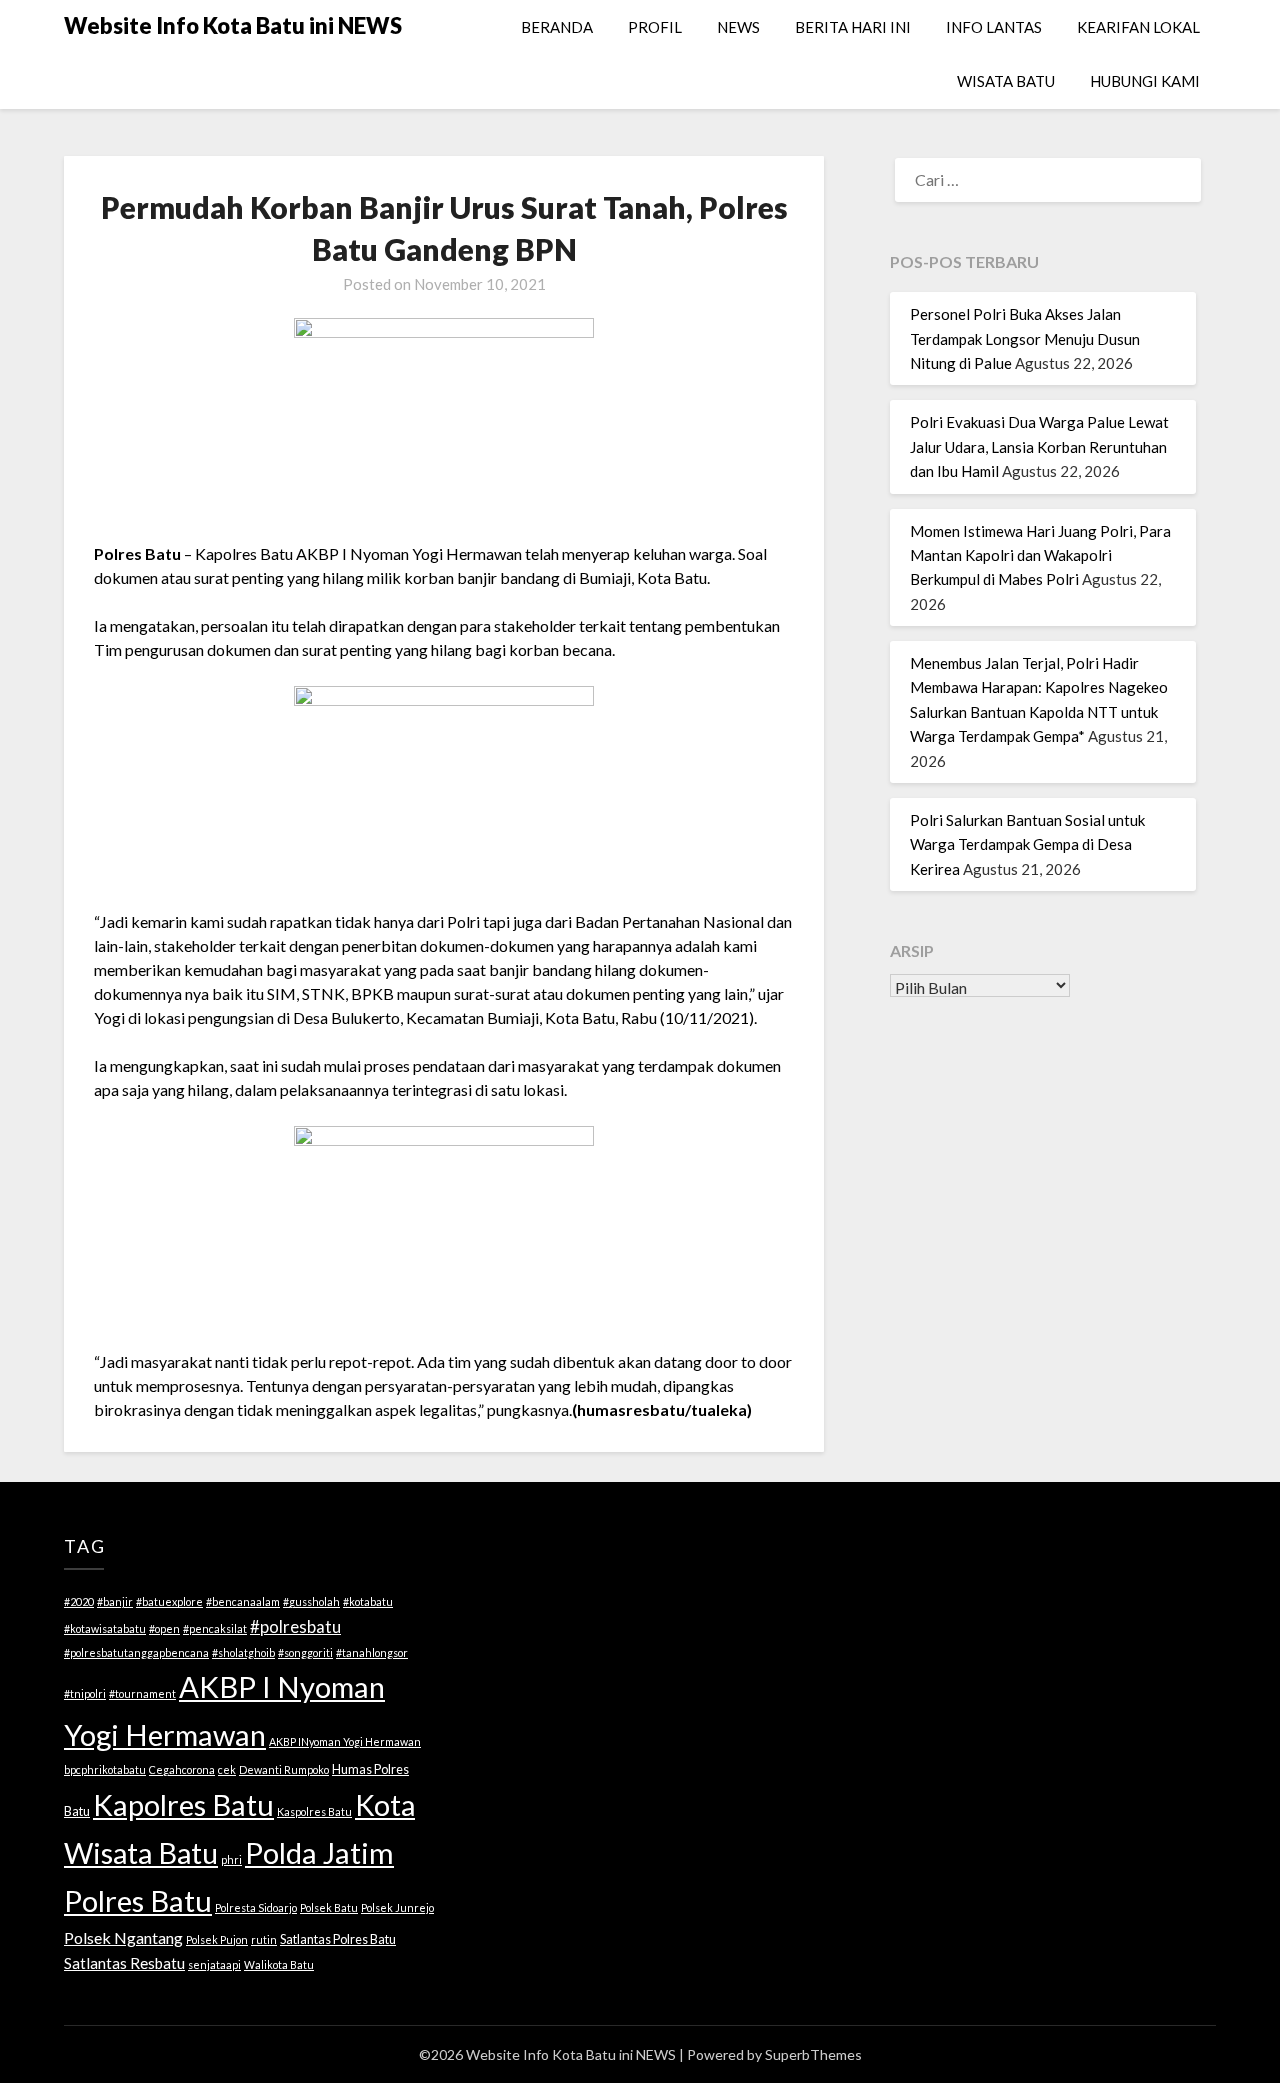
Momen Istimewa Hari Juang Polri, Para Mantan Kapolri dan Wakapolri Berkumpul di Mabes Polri (1040, 555)
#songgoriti (305, 1652)
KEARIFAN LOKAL (1138, 27)
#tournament (142, 1693)
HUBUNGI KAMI (1145, 81)
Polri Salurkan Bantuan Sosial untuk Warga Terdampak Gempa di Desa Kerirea (1027, 844)
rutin (264, 1939)
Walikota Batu (279, 1964)
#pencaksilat (215, 1628)
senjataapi (214, 1964)
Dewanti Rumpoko (284, 1769)
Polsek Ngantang (123, 1937)
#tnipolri (85, 1693)
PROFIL (655, 27)
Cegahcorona (182, 1769)
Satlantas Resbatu (124, 1963)
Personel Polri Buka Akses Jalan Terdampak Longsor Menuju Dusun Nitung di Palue (1025, 338)
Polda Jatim (319, 1852)
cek (227, 1769)
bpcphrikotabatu (105, 1769)
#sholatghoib (243, 1652)
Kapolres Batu (183, 1804)
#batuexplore (169, 1601)
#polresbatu (295, 1626)
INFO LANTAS (994, 27)
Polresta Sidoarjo (256, 1907)
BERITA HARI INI (853, 27)
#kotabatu (368, 1601)
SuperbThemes (813, 2054)
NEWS (738, 27)
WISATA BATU (1006, 81)
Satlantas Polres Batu (338, 1939)
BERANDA (557, 27)
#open (164, 1628)
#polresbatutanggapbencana (136, 1652)
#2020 (79, 1601)
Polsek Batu (329, 1907)
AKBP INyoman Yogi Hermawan (345, 1741)
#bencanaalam (243, 1601)
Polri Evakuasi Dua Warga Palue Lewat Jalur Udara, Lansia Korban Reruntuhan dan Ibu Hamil (1039, 446)
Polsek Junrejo (397, 1907)
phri (231, 1859)
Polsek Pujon (217, 1939)
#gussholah (311, 1601)
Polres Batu (138, 1900)
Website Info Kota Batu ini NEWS (233, 25)
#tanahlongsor (372, 1652)
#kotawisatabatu (105, 1628)
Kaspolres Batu (314, 1811)
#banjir (115, 1601)
